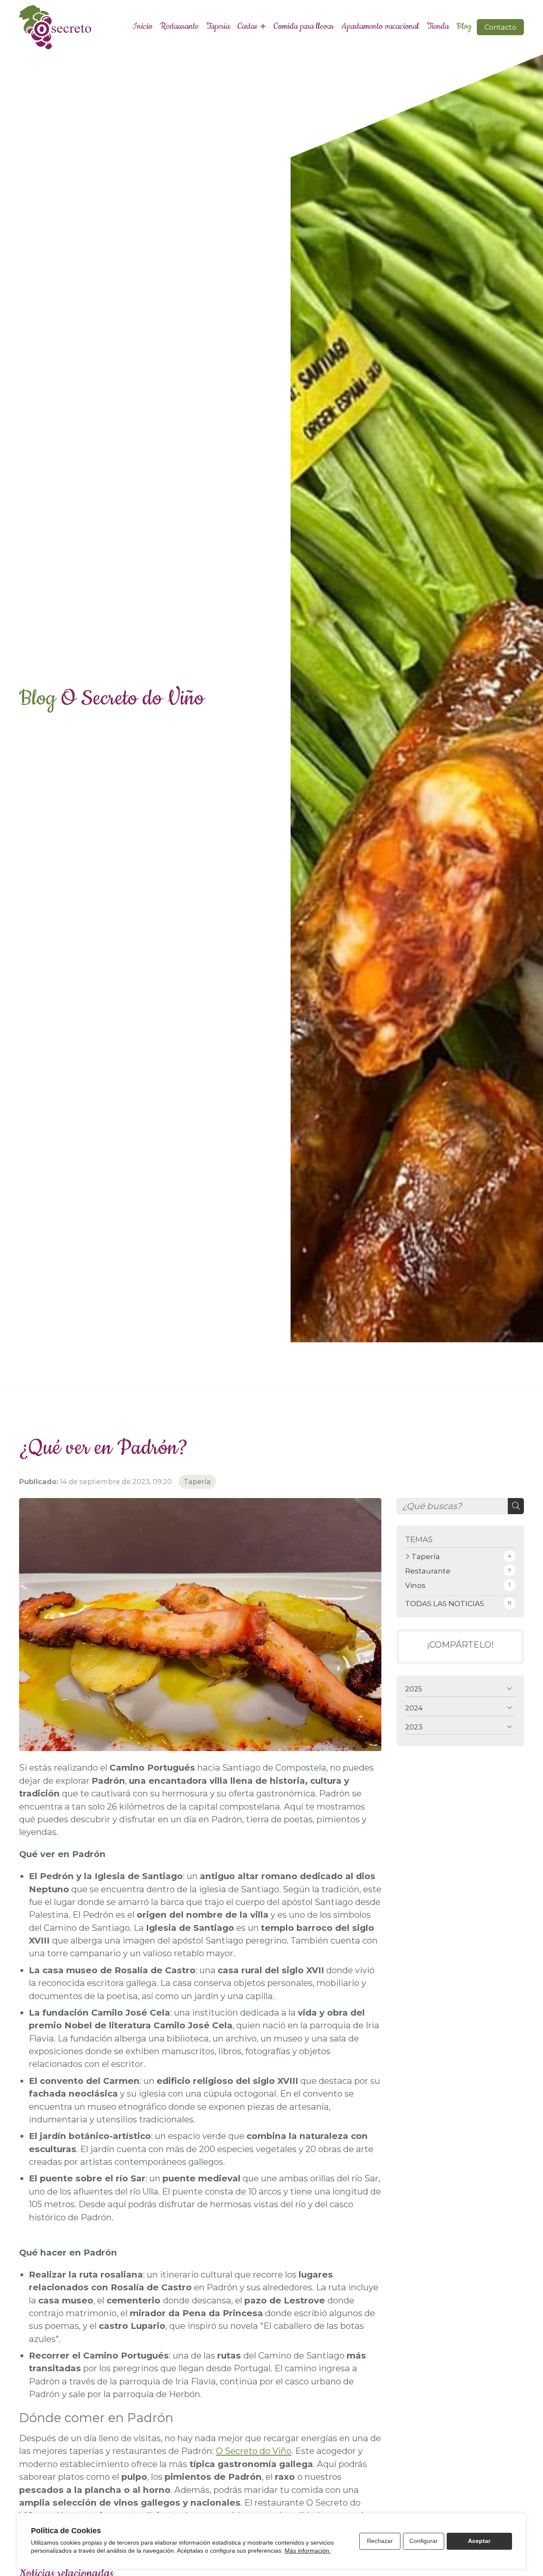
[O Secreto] (55, 27)
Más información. (308, 2551)
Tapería (197, 1482)
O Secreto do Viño (254, 2451)
